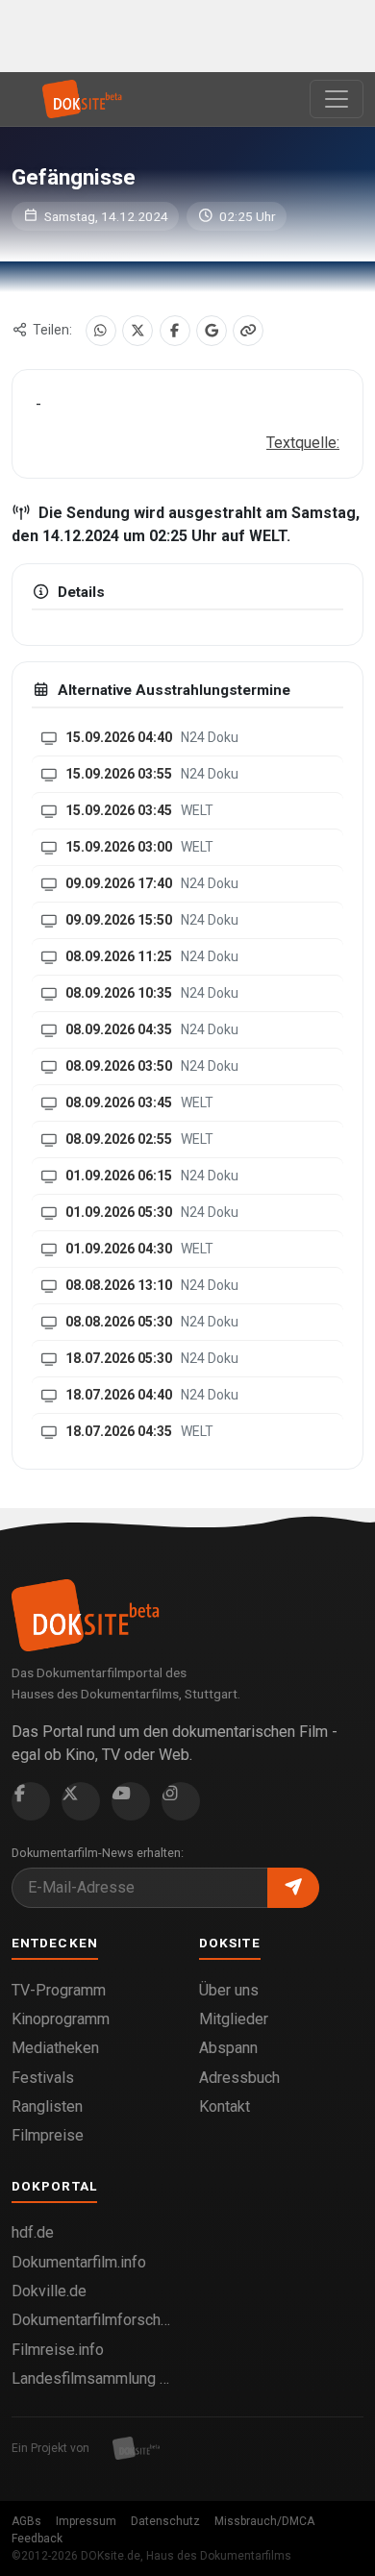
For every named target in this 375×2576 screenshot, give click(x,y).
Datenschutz (165, 2521)
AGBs (26, 2521)
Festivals (43, 2078)
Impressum (86, 2521)
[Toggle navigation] (337, 99)
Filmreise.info (58, 2350)
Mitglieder (234, 2019)
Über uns (229, 1990)
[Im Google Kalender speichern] (212, 331)
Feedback (37, 2539)
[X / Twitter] (137, 331)
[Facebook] (175, 331)
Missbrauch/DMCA (264, 2521)
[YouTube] (131, 1801)
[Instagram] (181, 1801)
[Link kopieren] (248, 331)
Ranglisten (47, 2106)
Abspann (228, 2048)
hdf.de (33, 2232)
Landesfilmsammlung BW (94, 2378)
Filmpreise (48, 2135)
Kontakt (225, 2106)
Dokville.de (49, 2291)
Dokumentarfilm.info (79, 2262)
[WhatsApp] (101, 331)
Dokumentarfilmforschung (94, 2320)
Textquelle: (303, 443)
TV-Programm (59, 1990)
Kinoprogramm (61, 2019)
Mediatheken (55, 2048)
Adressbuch (239, 2078)
